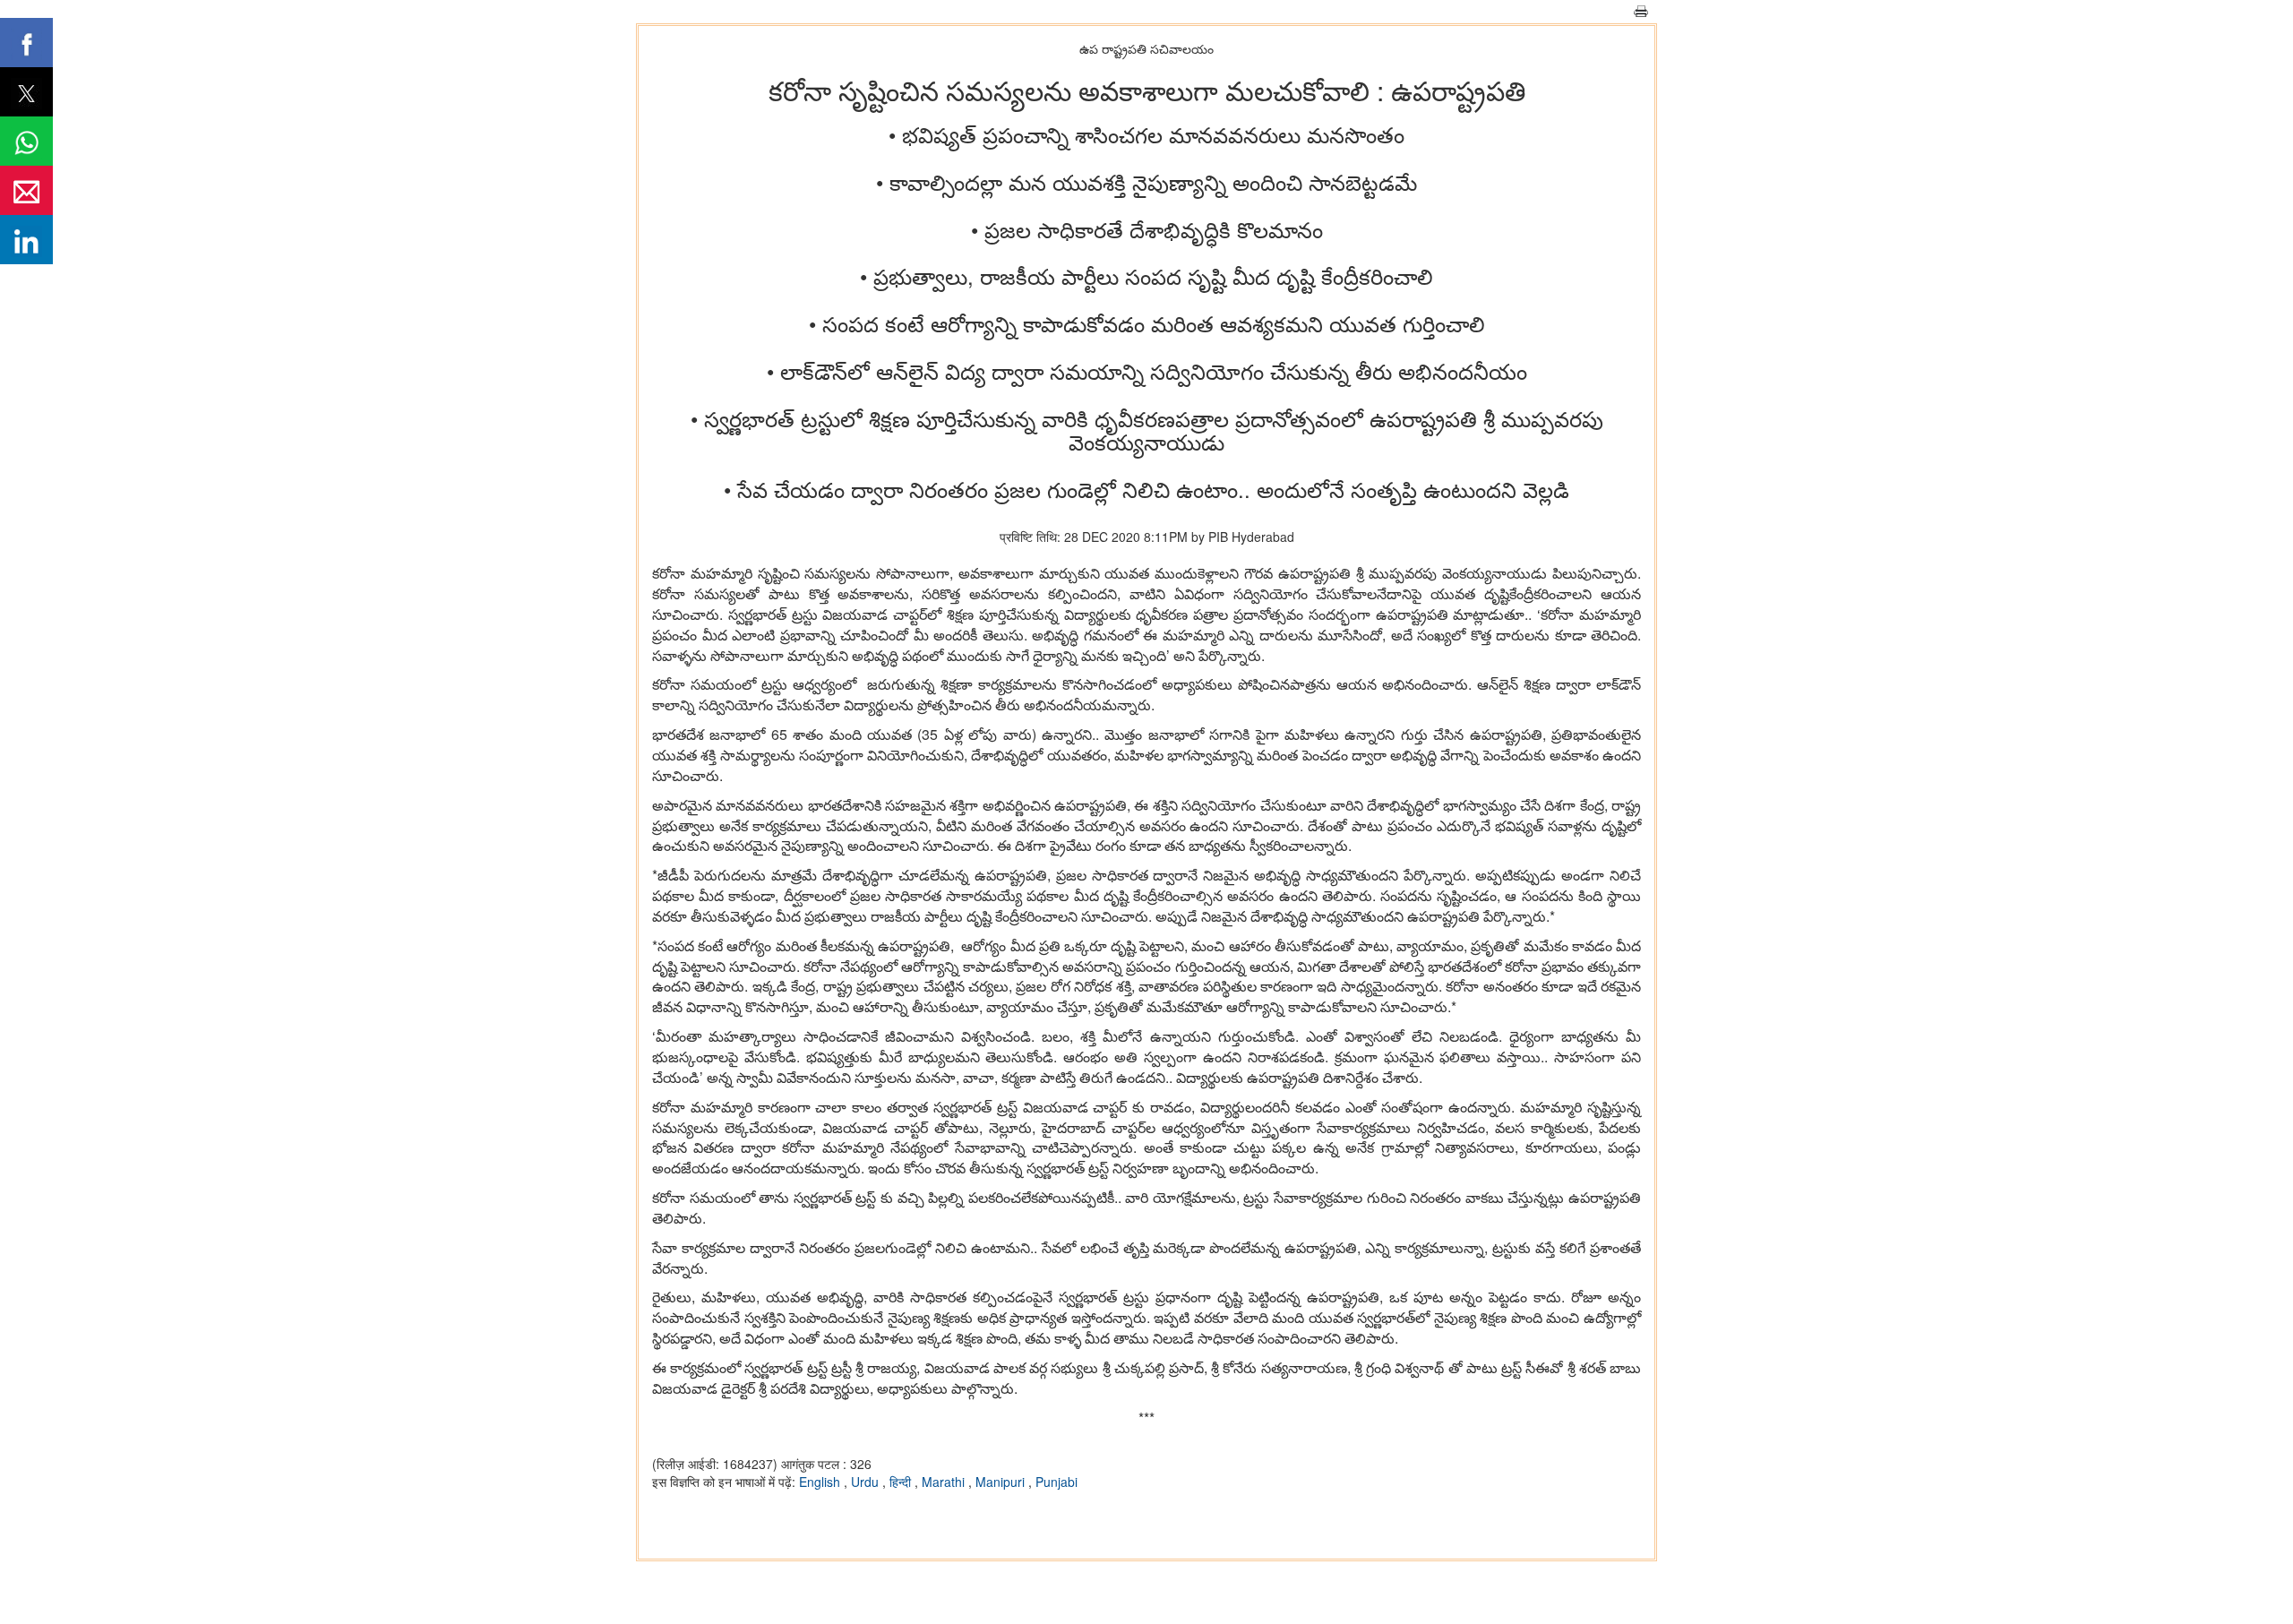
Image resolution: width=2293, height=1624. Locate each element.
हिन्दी (902, 1482)
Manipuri (1002, 1482)
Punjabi (1056, 1482)
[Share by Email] (26, 190)
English (821, 1482)
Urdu (867, 1482)
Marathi (945, 1482)
